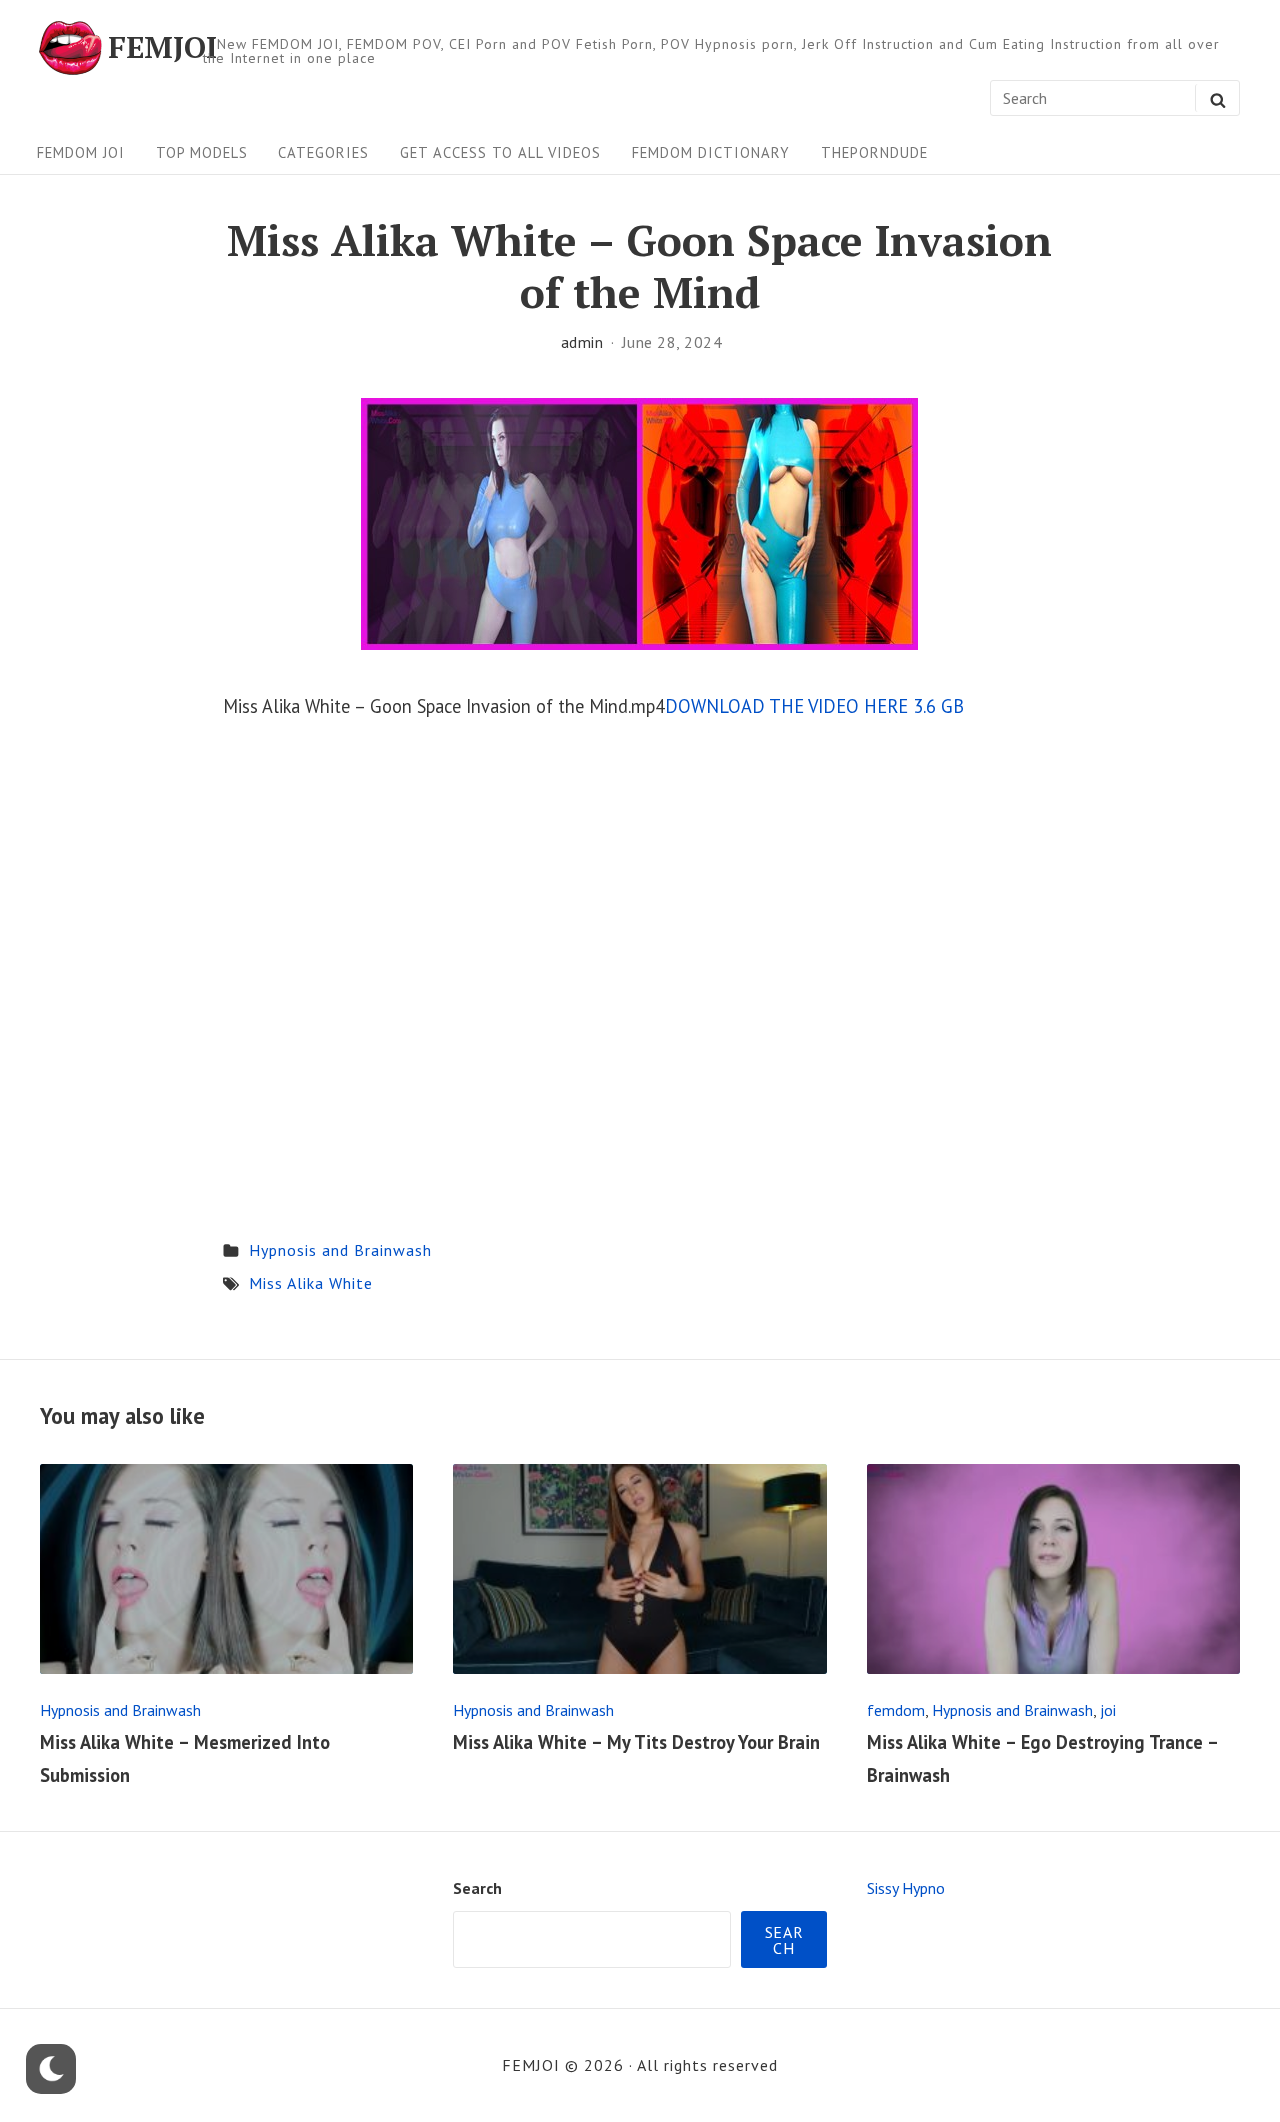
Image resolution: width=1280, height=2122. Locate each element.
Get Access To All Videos (500, 152)
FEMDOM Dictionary (711, 152)
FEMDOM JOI (81, 152)
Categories (323, 152)
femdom (896, 1710)
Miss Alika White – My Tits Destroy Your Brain (636, 1742)
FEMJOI (162, 48)
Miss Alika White (311, 1283)
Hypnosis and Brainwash (340, 1250)
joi (1108, 1710)
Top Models (202, 152)
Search (477, 1888)
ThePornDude (874, 152)
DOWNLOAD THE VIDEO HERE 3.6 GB (814, 706)
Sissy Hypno (906, 1888)
